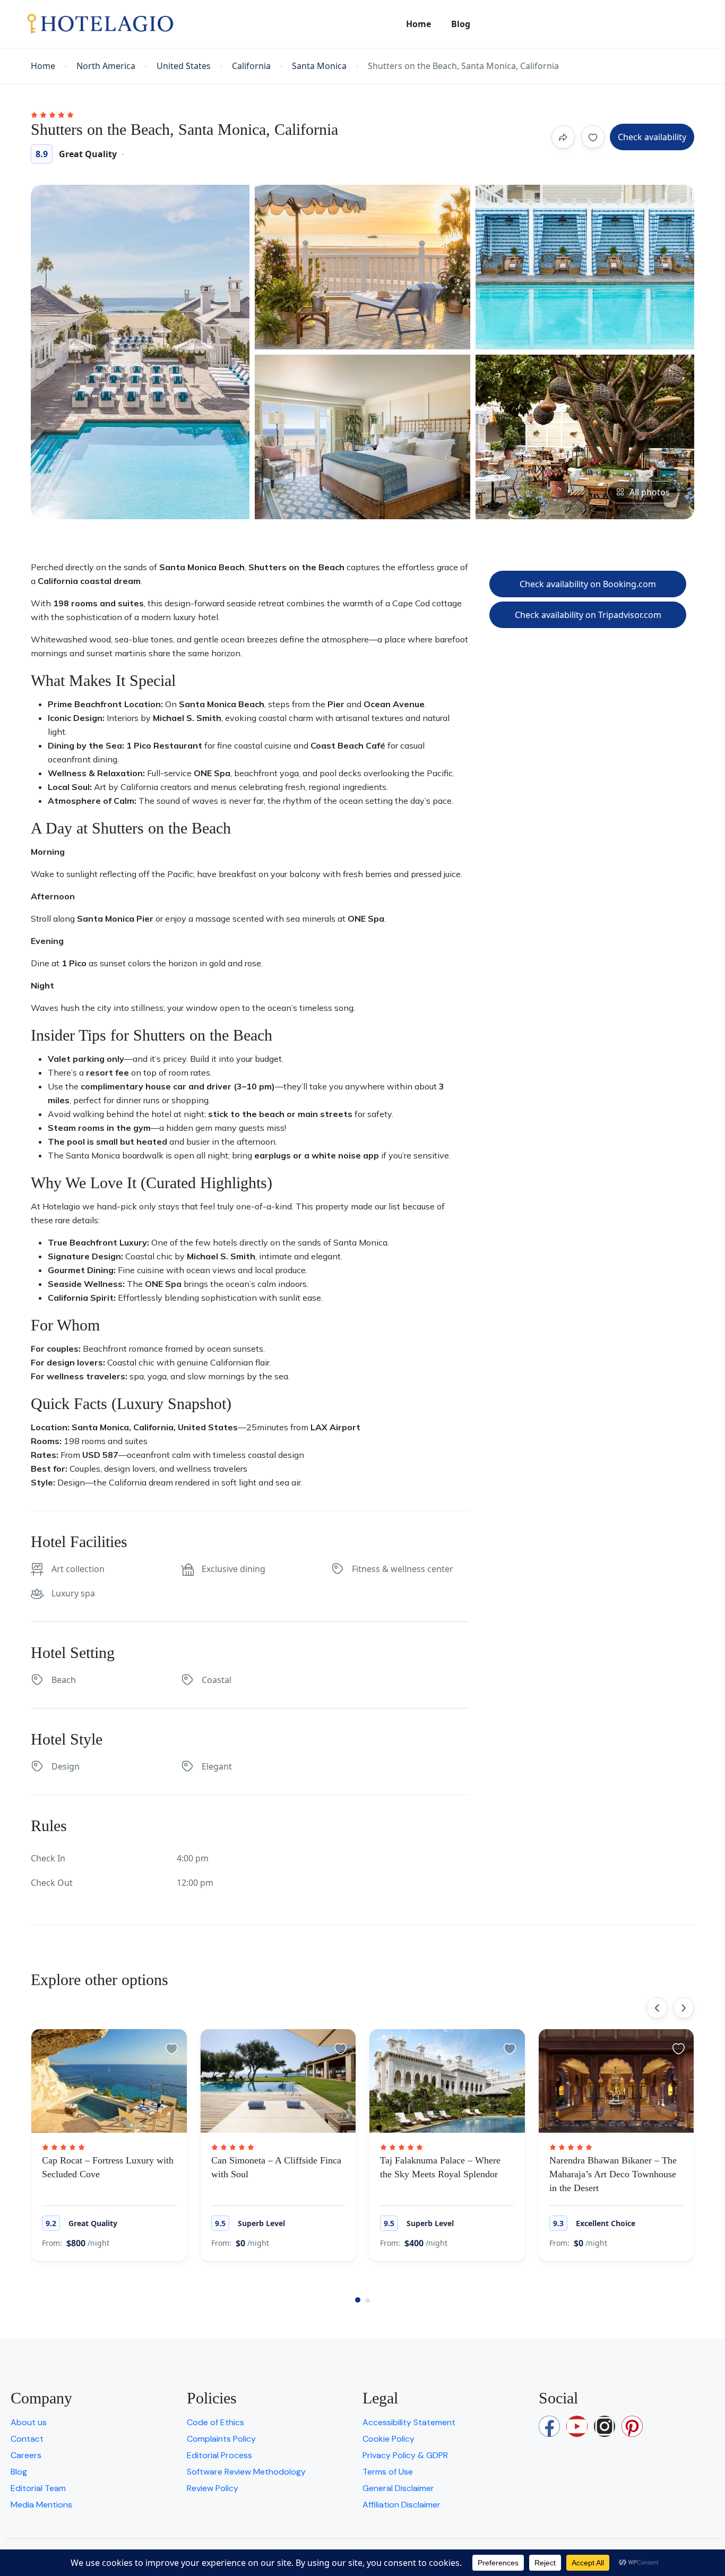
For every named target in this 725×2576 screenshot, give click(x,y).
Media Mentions (41, 2505)
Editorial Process (219, 2455)
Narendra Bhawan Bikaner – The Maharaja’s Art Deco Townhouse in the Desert (613, 2174)
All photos (650, 492)
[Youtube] (577, 2426)
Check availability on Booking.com (588, 584)
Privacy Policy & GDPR (405, 2455)
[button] (358, 2300)
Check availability (652, 137)
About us (29, 2422)
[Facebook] (549, 2426)
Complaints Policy (221, 2439)
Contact (27, 2439)
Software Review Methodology (246, 2472)
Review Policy (213, 2488)
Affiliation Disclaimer (402, 2505)
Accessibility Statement (409, 2422)
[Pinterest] (632, 2426)
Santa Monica (319, 66)
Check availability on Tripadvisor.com (588, 615)
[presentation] (657, 2008)
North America (106, 66)
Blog (461, 24)
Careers (26, 2455)
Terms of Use (388, 2472)
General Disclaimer (398, 2488)
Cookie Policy (389, 2439)
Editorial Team (38, 2488)
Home (418, 24)
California (251, 66)
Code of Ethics (215, 2422)
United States (184, 66)
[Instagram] (605, 2426)
